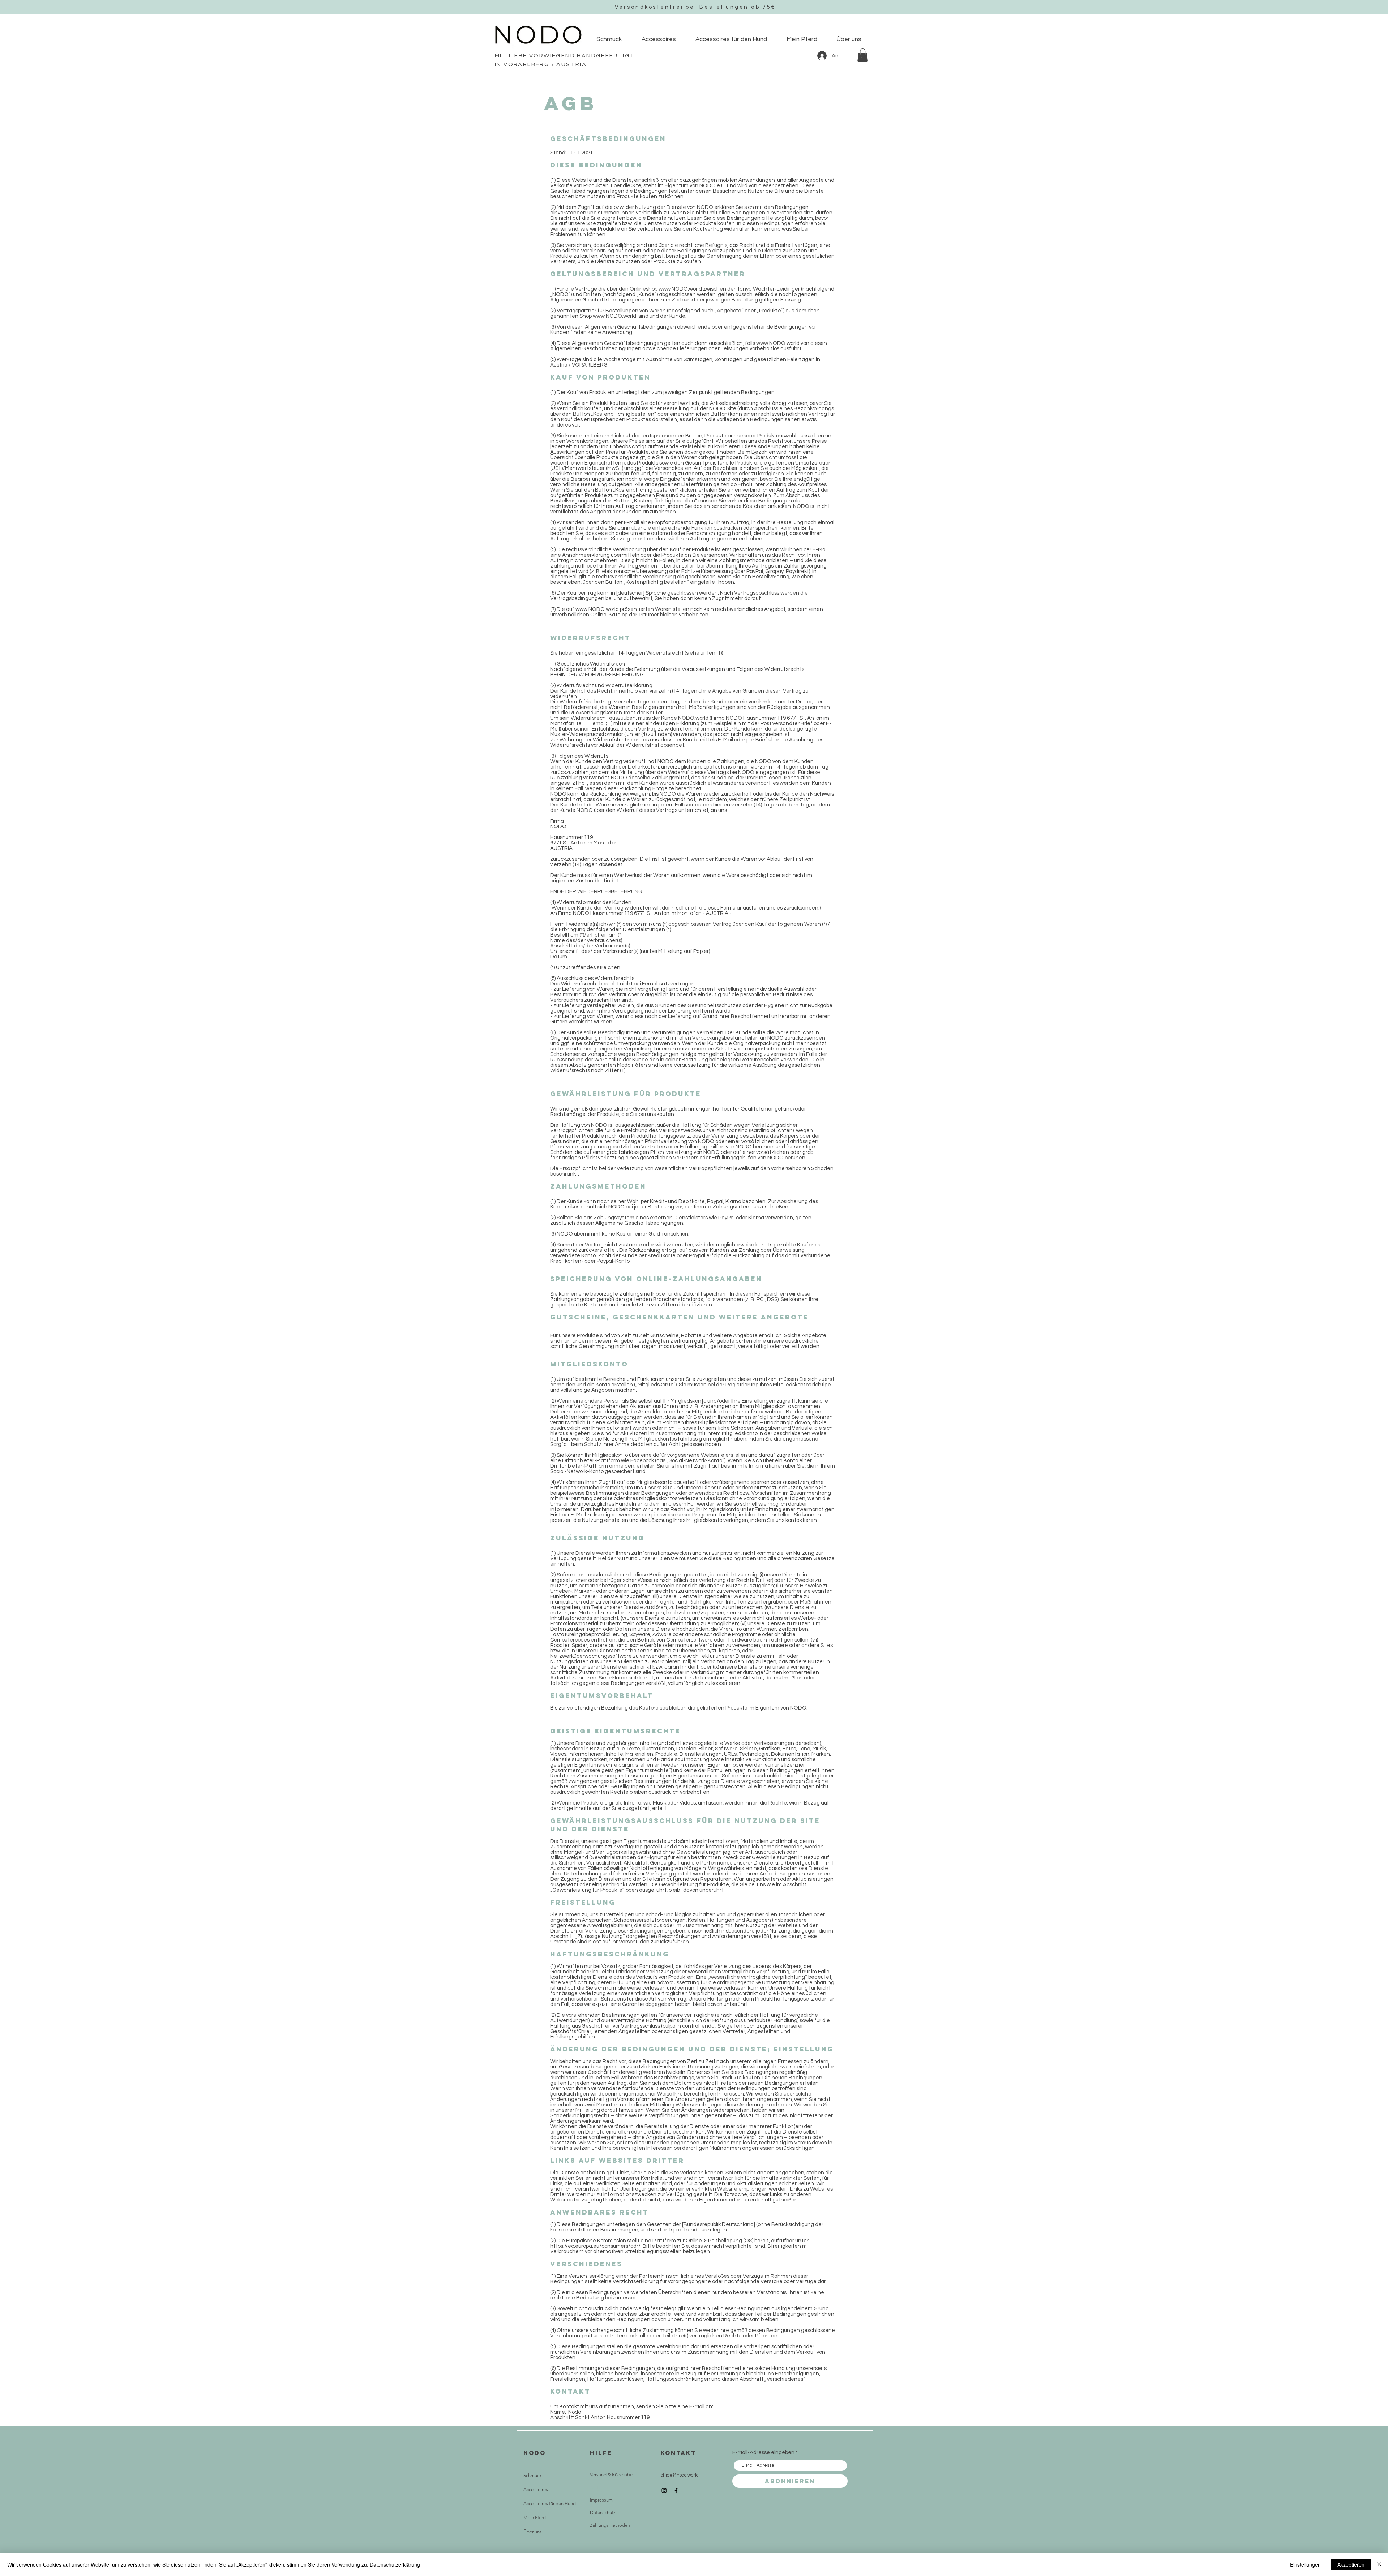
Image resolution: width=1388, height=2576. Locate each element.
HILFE (601, 2453)
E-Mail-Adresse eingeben (763, 2453)
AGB (595, 2487)
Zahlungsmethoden (610, 2525)
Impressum (601, 2500)
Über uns (533, 2532)
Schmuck (532, 2475)
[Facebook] (676, 2491)
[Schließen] (1379, 2564)
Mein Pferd (535, 2518)
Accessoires (536, 2489)
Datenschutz (603, 2513)
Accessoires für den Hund (550, 2504)
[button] (863, 55)
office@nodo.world (680, 2475)
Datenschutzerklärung (395, 2564)
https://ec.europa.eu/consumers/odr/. (596, 2246)
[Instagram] (664, 2491)
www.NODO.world (680, 289)
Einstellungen (1305, 2564)
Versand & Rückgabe (611, 2475)
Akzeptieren (1351, 2564)
